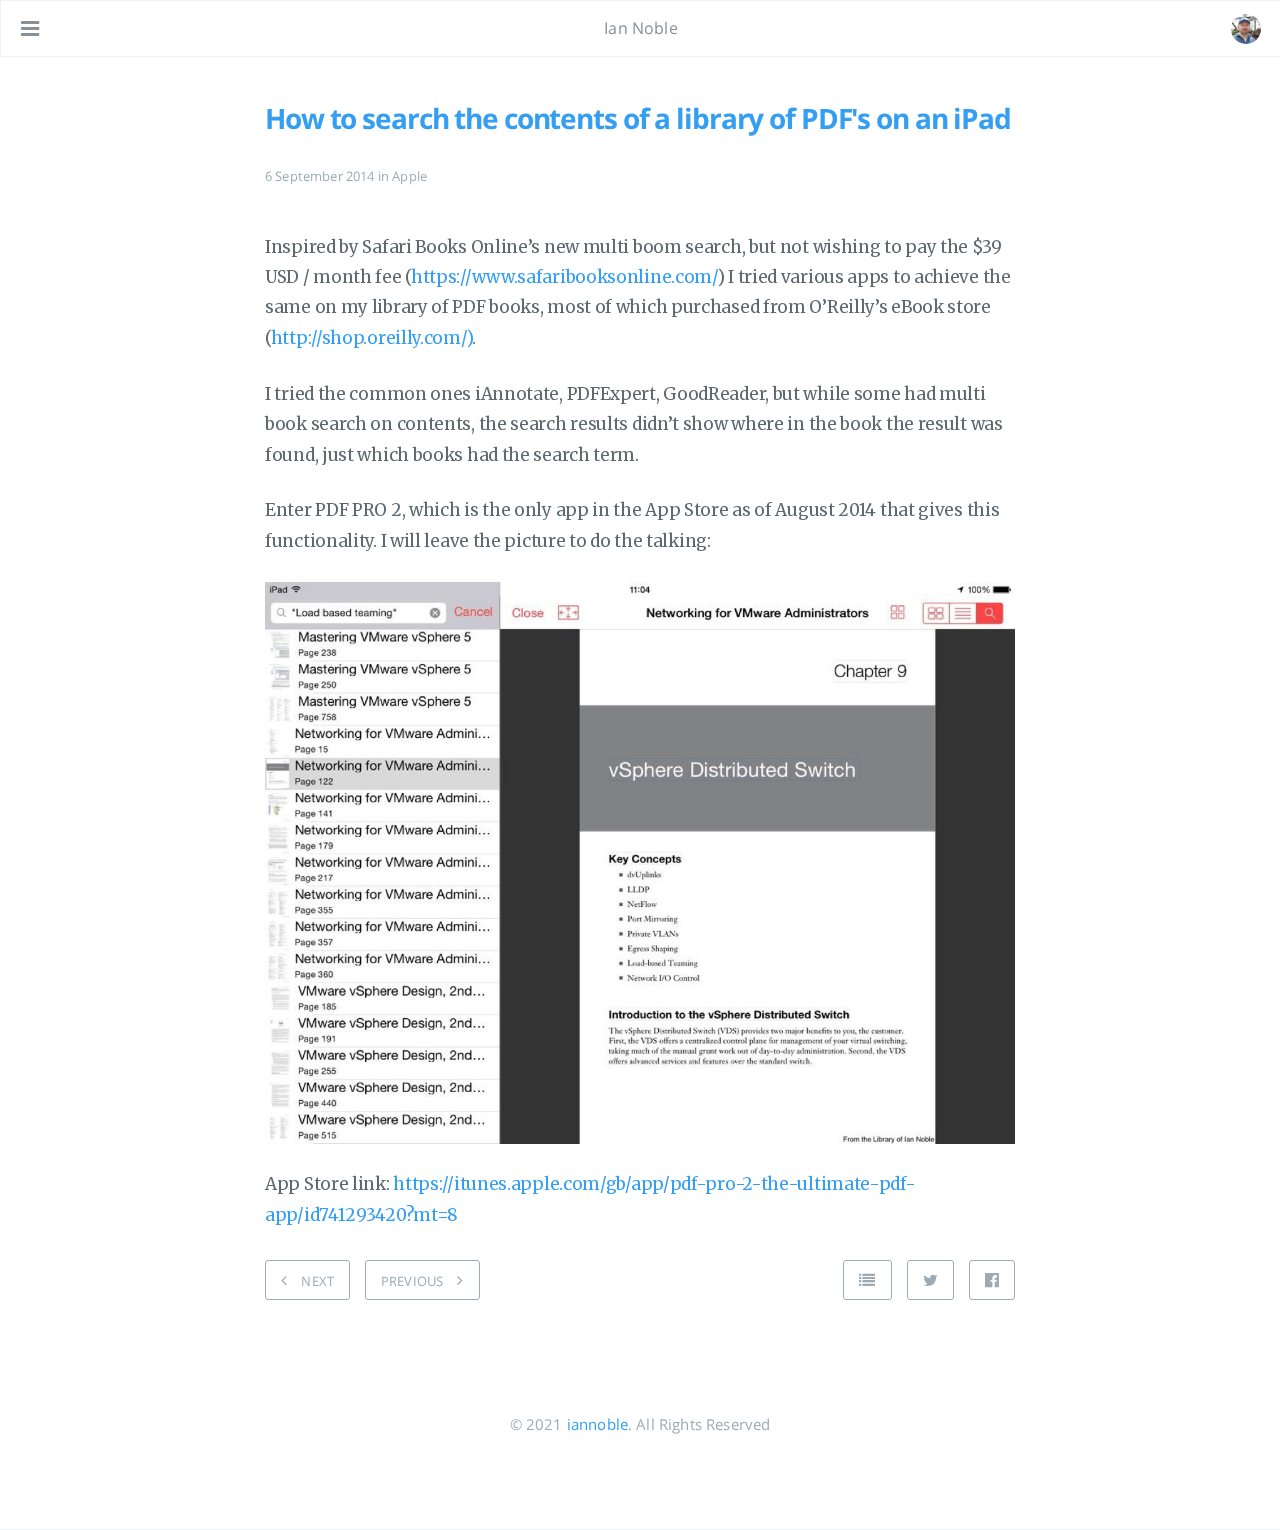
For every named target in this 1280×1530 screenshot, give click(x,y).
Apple (409, 176)
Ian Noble (640, 28)
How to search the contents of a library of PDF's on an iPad (638, 118)
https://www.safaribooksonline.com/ (564, 277)
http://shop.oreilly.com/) (372, 338)
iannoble (597, 1424)
